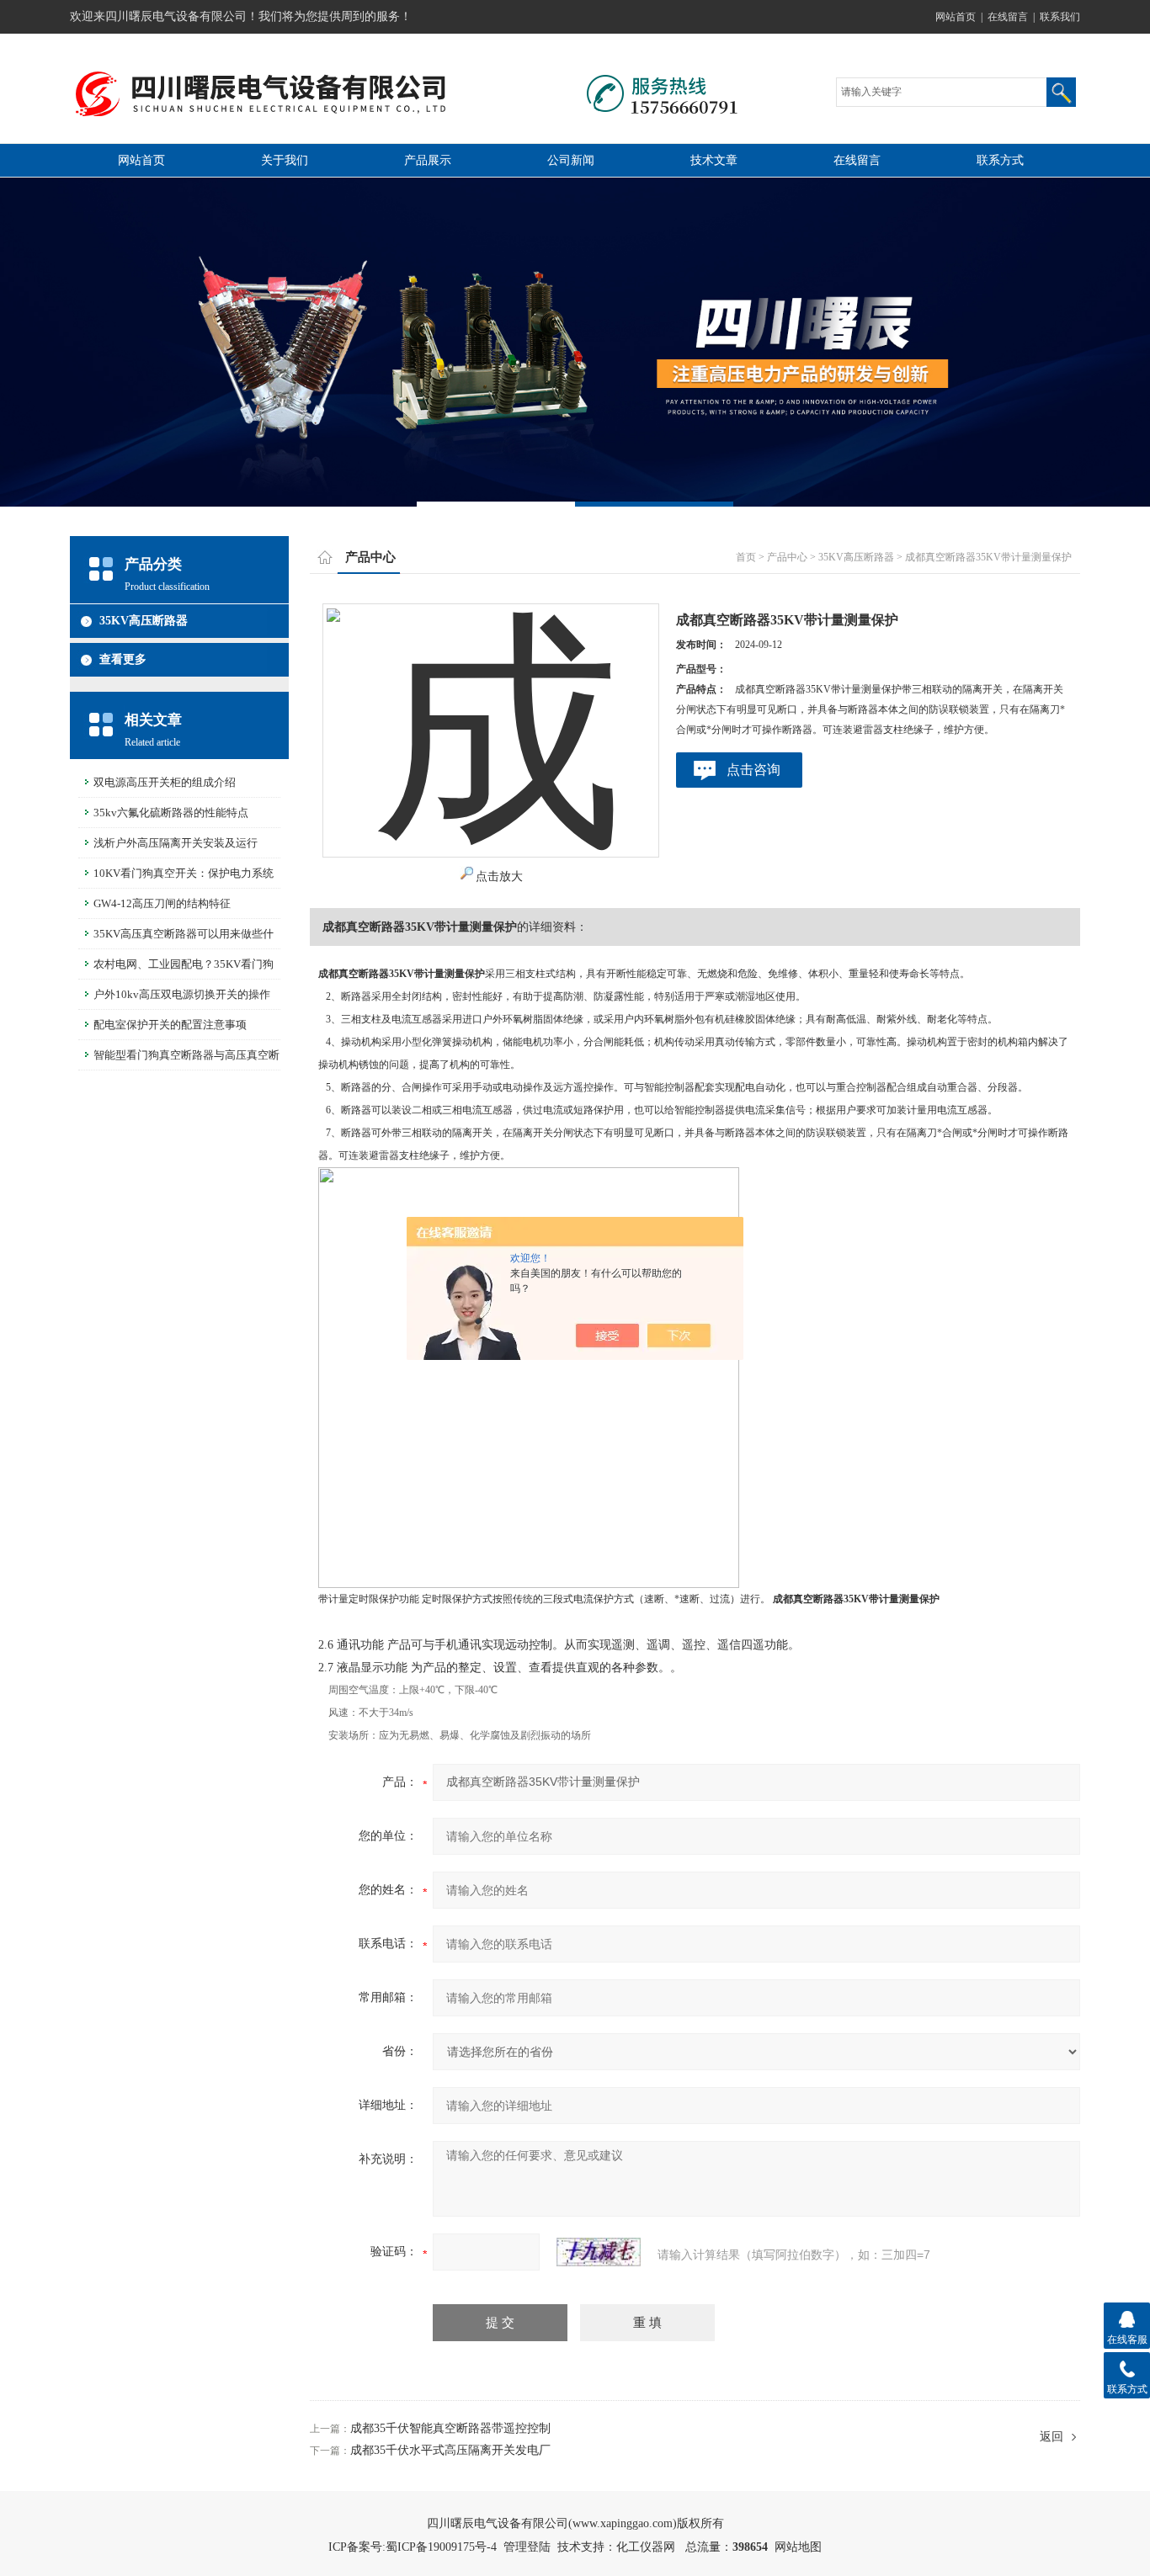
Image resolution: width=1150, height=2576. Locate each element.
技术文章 (714, 160)
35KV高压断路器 (144, 621)
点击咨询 (753, 770)
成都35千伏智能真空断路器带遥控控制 (450, 2428)
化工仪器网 (646, 2547)
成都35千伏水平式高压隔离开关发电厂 (450, 2450)
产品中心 (787, 557)
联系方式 (1000, 160)
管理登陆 (527, 2547)
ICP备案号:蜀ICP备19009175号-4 (413, 2547)
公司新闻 (571, 160)
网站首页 (956, 17)
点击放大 (499, 876)
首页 (746, 557)
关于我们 (285, 160)
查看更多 (123, 659)
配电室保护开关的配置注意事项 (170, 1025)
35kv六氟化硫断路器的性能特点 (171, 813)
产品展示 (428, 160)
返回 (1052, 2437)
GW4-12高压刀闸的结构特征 (162, 903)
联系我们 (1060, 17)
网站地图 (798, 2547)
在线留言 (1008, 17)
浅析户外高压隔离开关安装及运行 (176, 843)
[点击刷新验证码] (599, 2252)
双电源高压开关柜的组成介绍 (165, 782)
